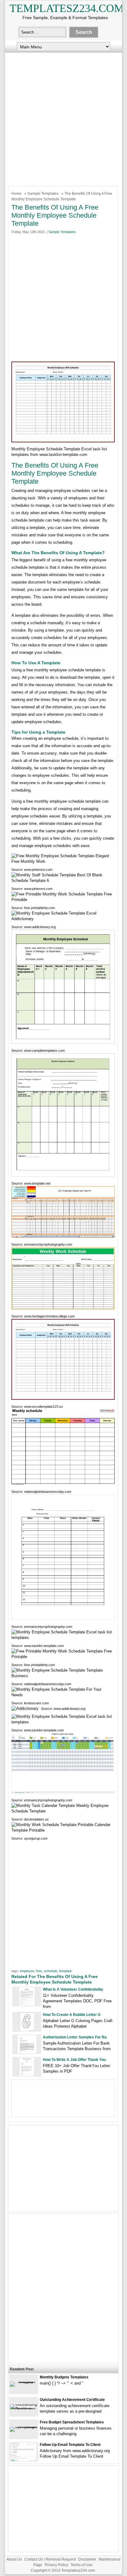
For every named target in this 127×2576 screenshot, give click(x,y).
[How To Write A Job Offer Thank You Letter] (27, 2075)
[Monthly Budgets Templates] (24, 2382)
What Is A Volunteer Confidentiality (73, 1989)
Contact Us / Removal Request (50, 2559)
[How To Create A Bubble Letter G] (27, 2030)
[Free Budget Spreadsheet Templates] (24, 2427)
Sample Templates (43, 194)
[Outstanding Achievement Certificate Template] (24, 2409)
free (39, 1971)
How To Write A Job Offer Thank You (74, 2060)
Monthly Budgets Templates (64, 2377)
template (66, 1971)
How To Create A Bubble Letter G (72, 2015)
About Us (14, 2559)
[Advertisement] (63, 118)
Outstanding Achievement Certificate (72, 2400)
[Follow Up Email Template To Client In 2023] (24, 2460)
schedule (51, 1971)
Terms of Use (82, 2565)
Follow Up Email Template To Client (70, 2445)
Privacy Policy (56, 2565)
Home (16, 194)
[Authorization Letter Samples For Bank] (27, 2052)
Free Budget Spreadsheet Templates (72, 2422)
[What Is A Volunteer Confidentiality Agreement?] (27, 2004)
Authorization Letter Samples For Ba (75, 2037)
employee (27, 1971)
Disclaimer (87, 2559)
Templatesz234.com (67, 8)
